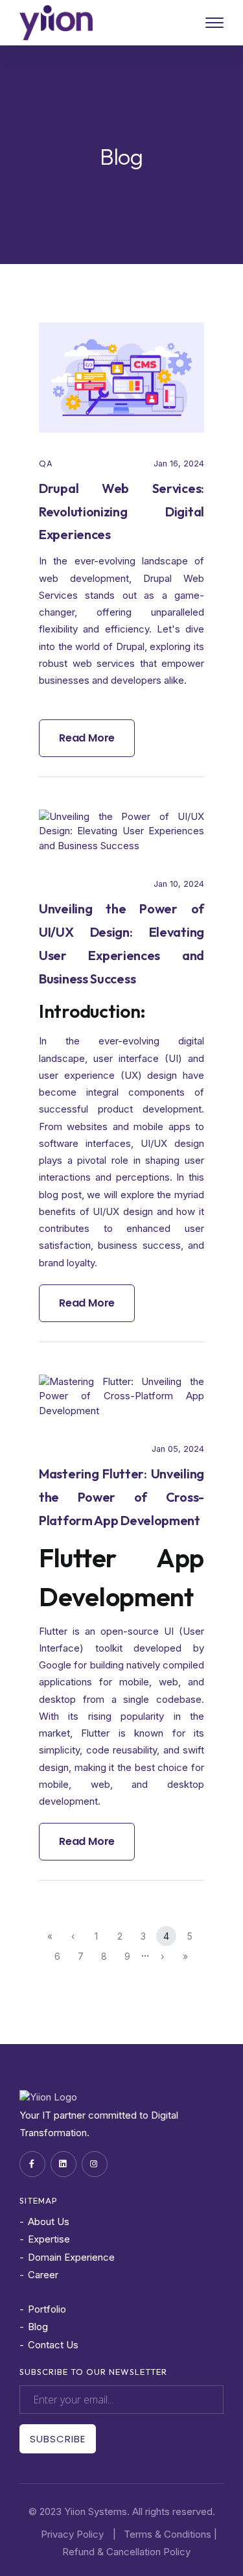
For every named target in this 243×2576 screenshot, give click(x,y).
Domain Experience (71, 2257)
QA (46, 463)
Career (43, 2275)
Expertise (49, 2239)
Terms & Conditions (168, 2534)
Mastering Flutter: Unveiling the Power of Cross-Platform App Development (121, 1497)
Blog (38, 2327)
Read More (87, 738)
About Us (49, 2221)
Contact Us (53, 2345)
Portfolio (47, 2309)
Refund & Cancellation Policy (126, 2552)
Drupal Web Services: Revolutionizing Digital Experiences (121, 512)
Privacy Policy (72, 2534)
